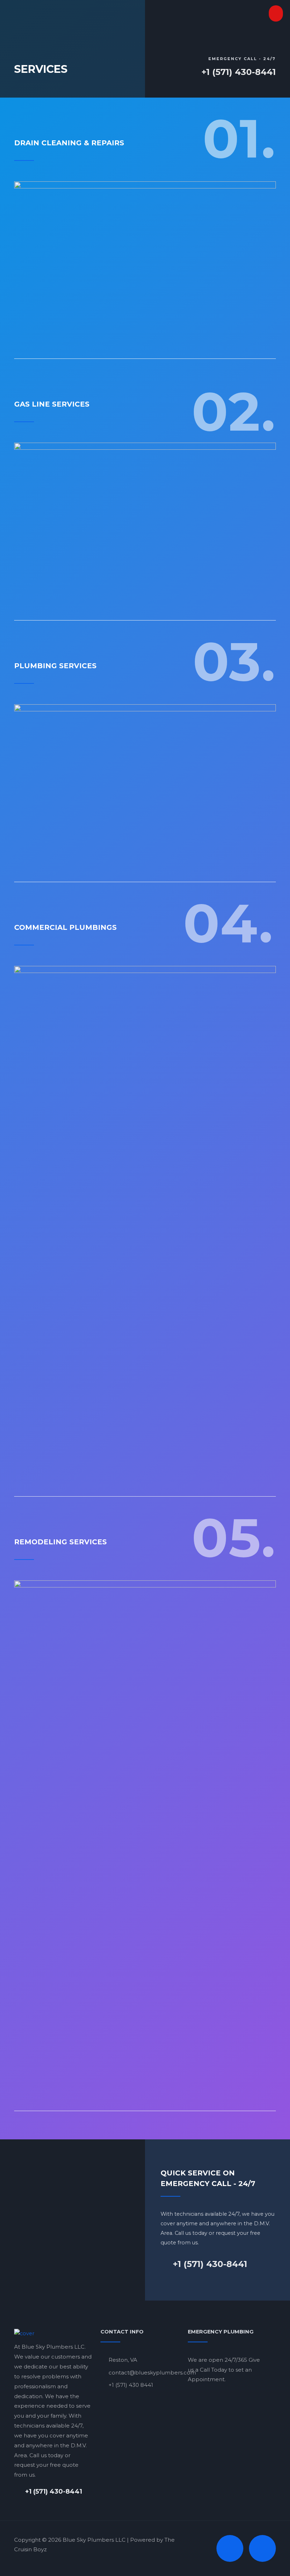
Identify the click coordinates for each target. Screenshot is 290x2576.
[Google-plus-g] (262, 2548)
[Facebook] (230, 2548)
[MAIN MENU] (276, 13)
